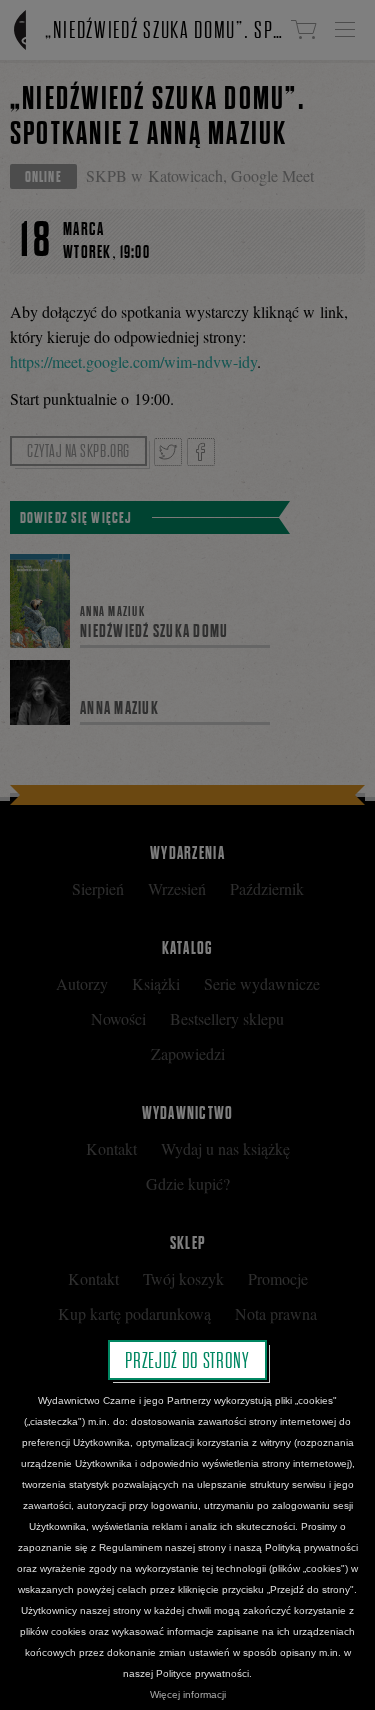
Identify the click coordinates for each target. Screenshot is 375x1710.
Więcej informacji (188, 1694)
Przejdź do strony (187, 1360)
